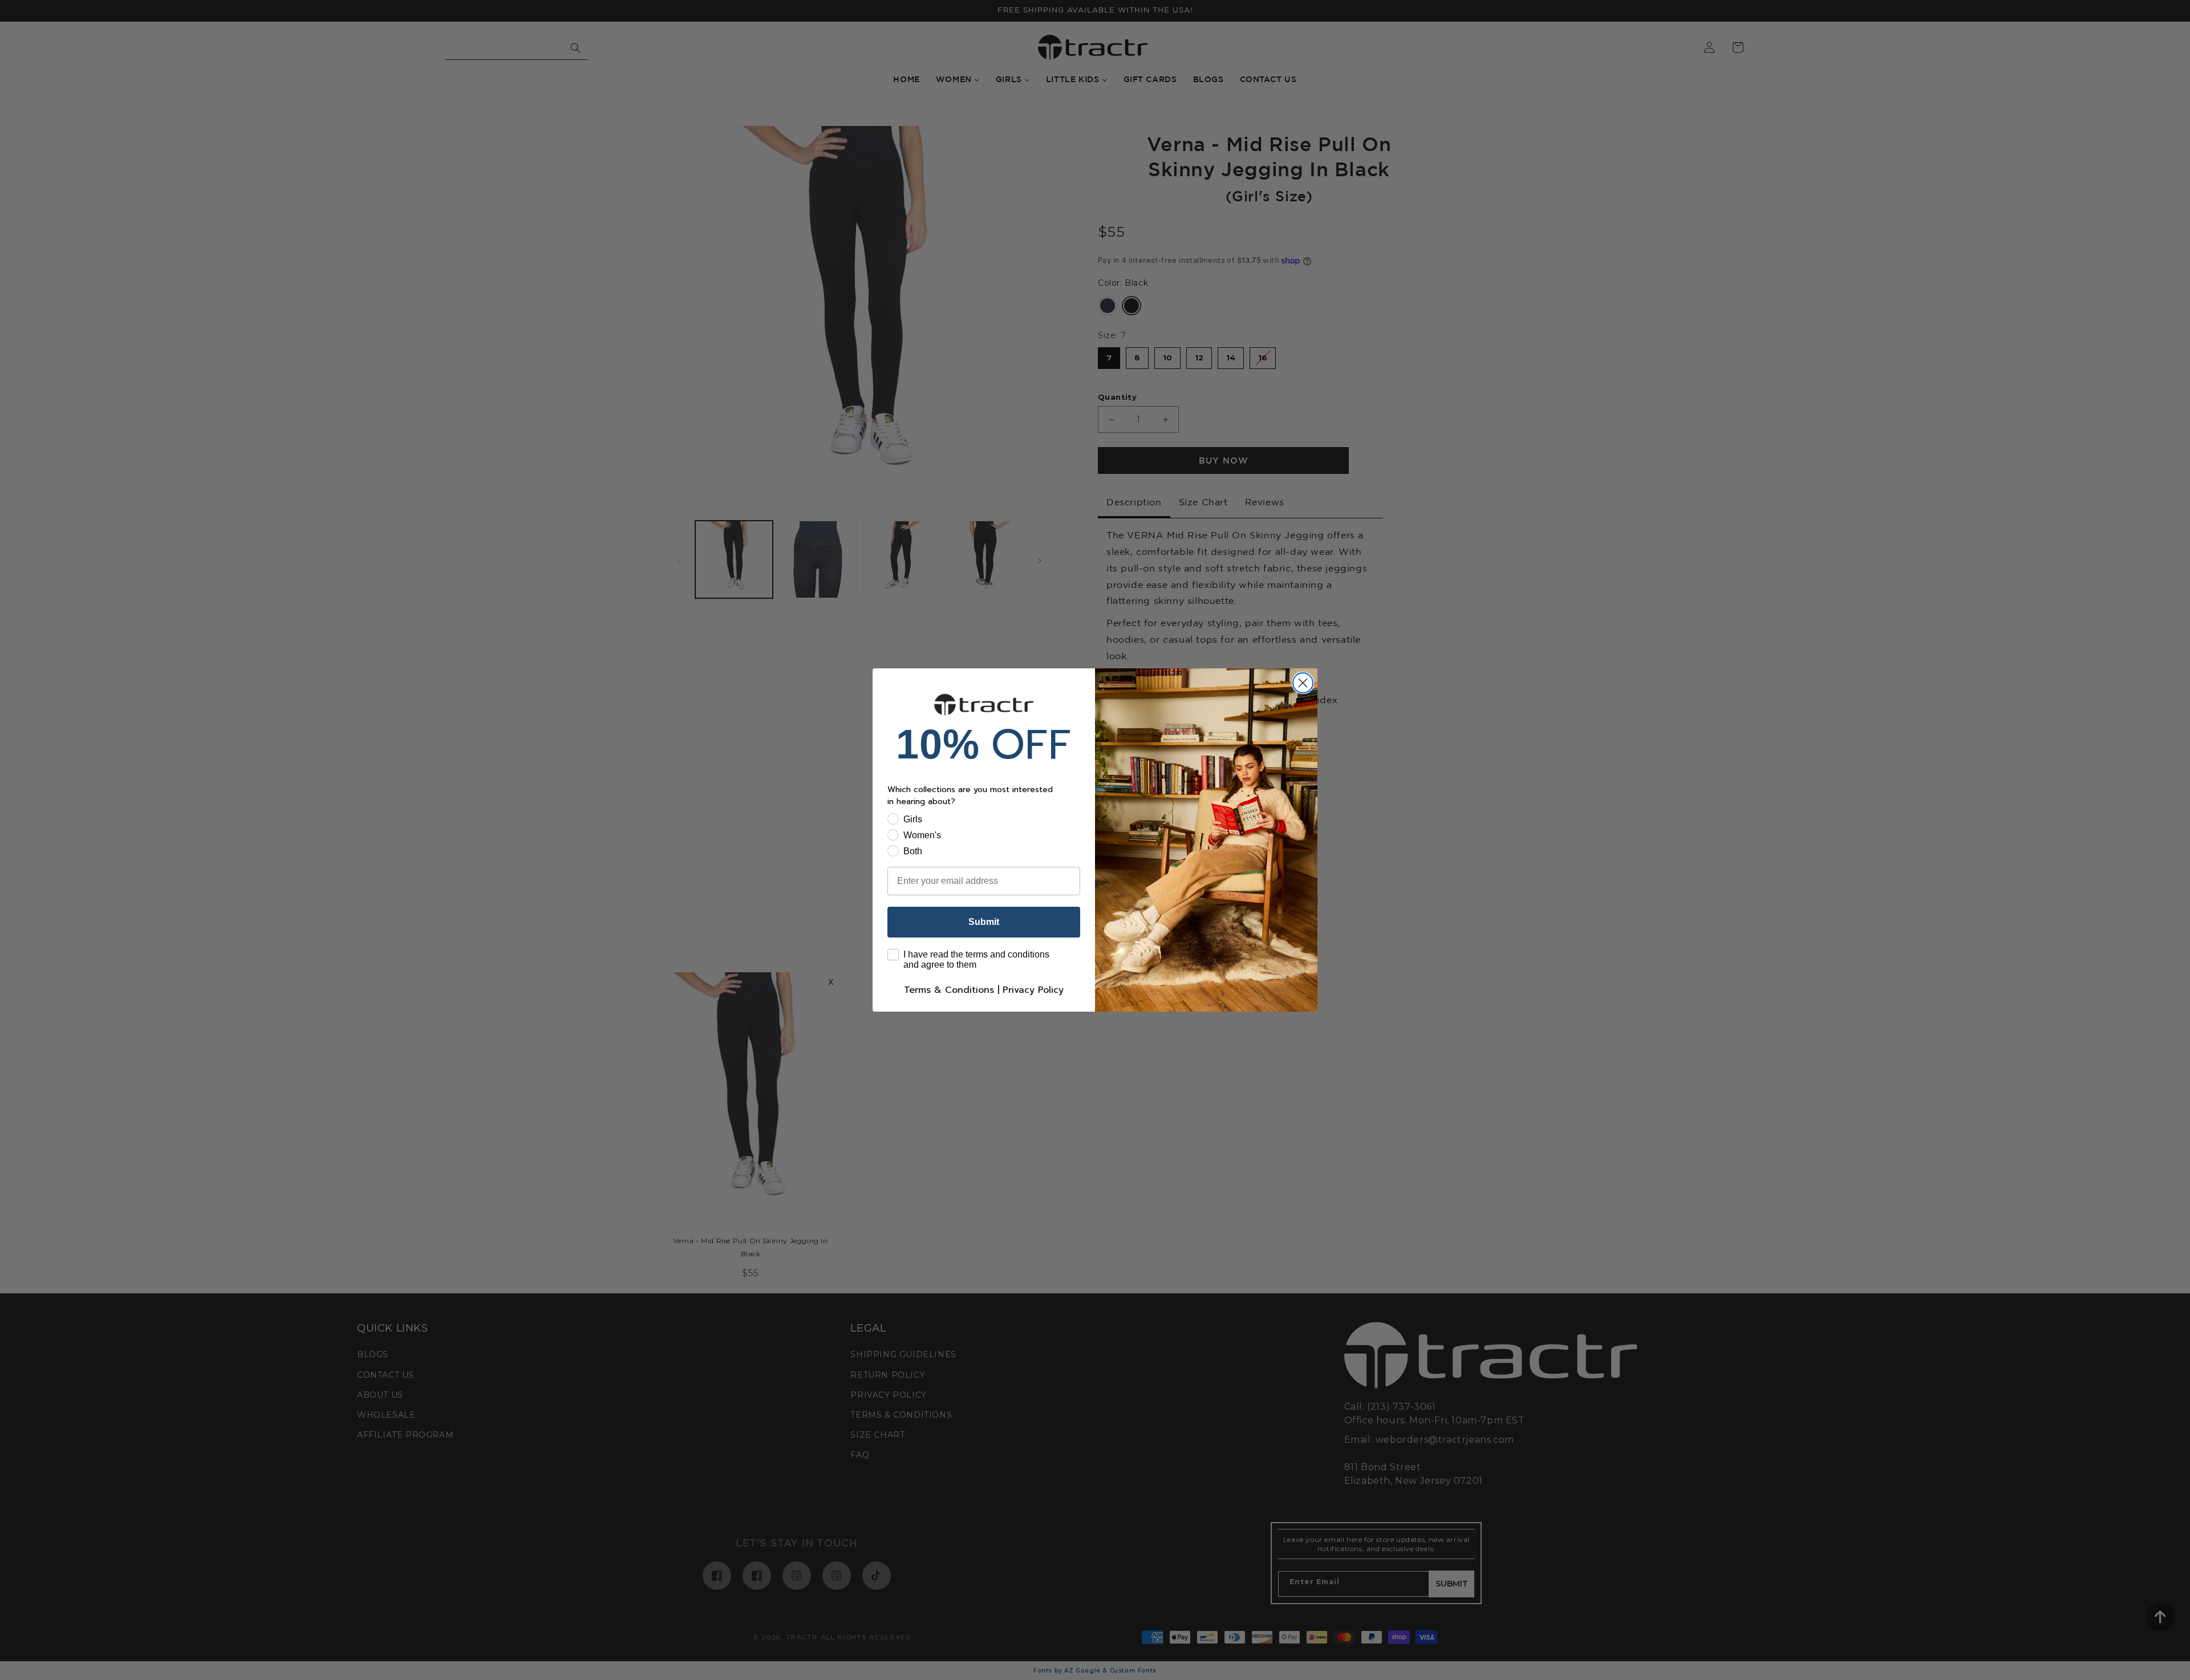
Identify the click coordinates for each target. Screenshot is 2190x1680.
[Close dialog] (1303, 683)
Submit (984, 922)
